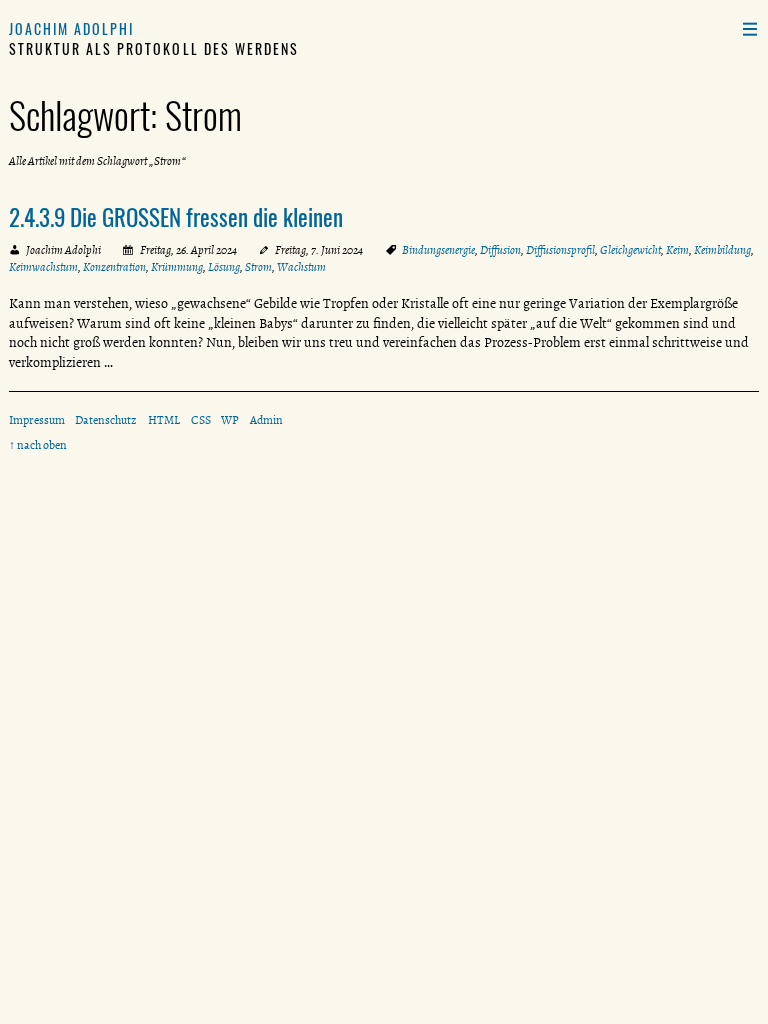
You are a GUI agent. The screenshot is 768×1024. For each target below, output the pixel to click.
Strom (258, 267)
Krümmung (177, 267)
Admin (266, 420)
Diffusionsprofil (560, 250)
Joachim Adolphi (72, 28)
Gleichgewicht (630, 250)
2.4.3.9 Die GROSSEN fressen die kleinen (176, 217)
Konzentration (114, 267)
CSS (201, 420)
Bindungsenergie (438, 250)
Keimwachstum (43, 267)
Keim (677, 250)
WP (230, 420)
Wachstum (301, 267)
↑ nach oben (38, 445)
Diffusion (500, 250)
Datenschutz (106, 420)
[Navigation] (749, 28)
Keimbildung (722, 250)
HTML (164, 420)
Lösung (224, 267)
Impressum (37, 420)
